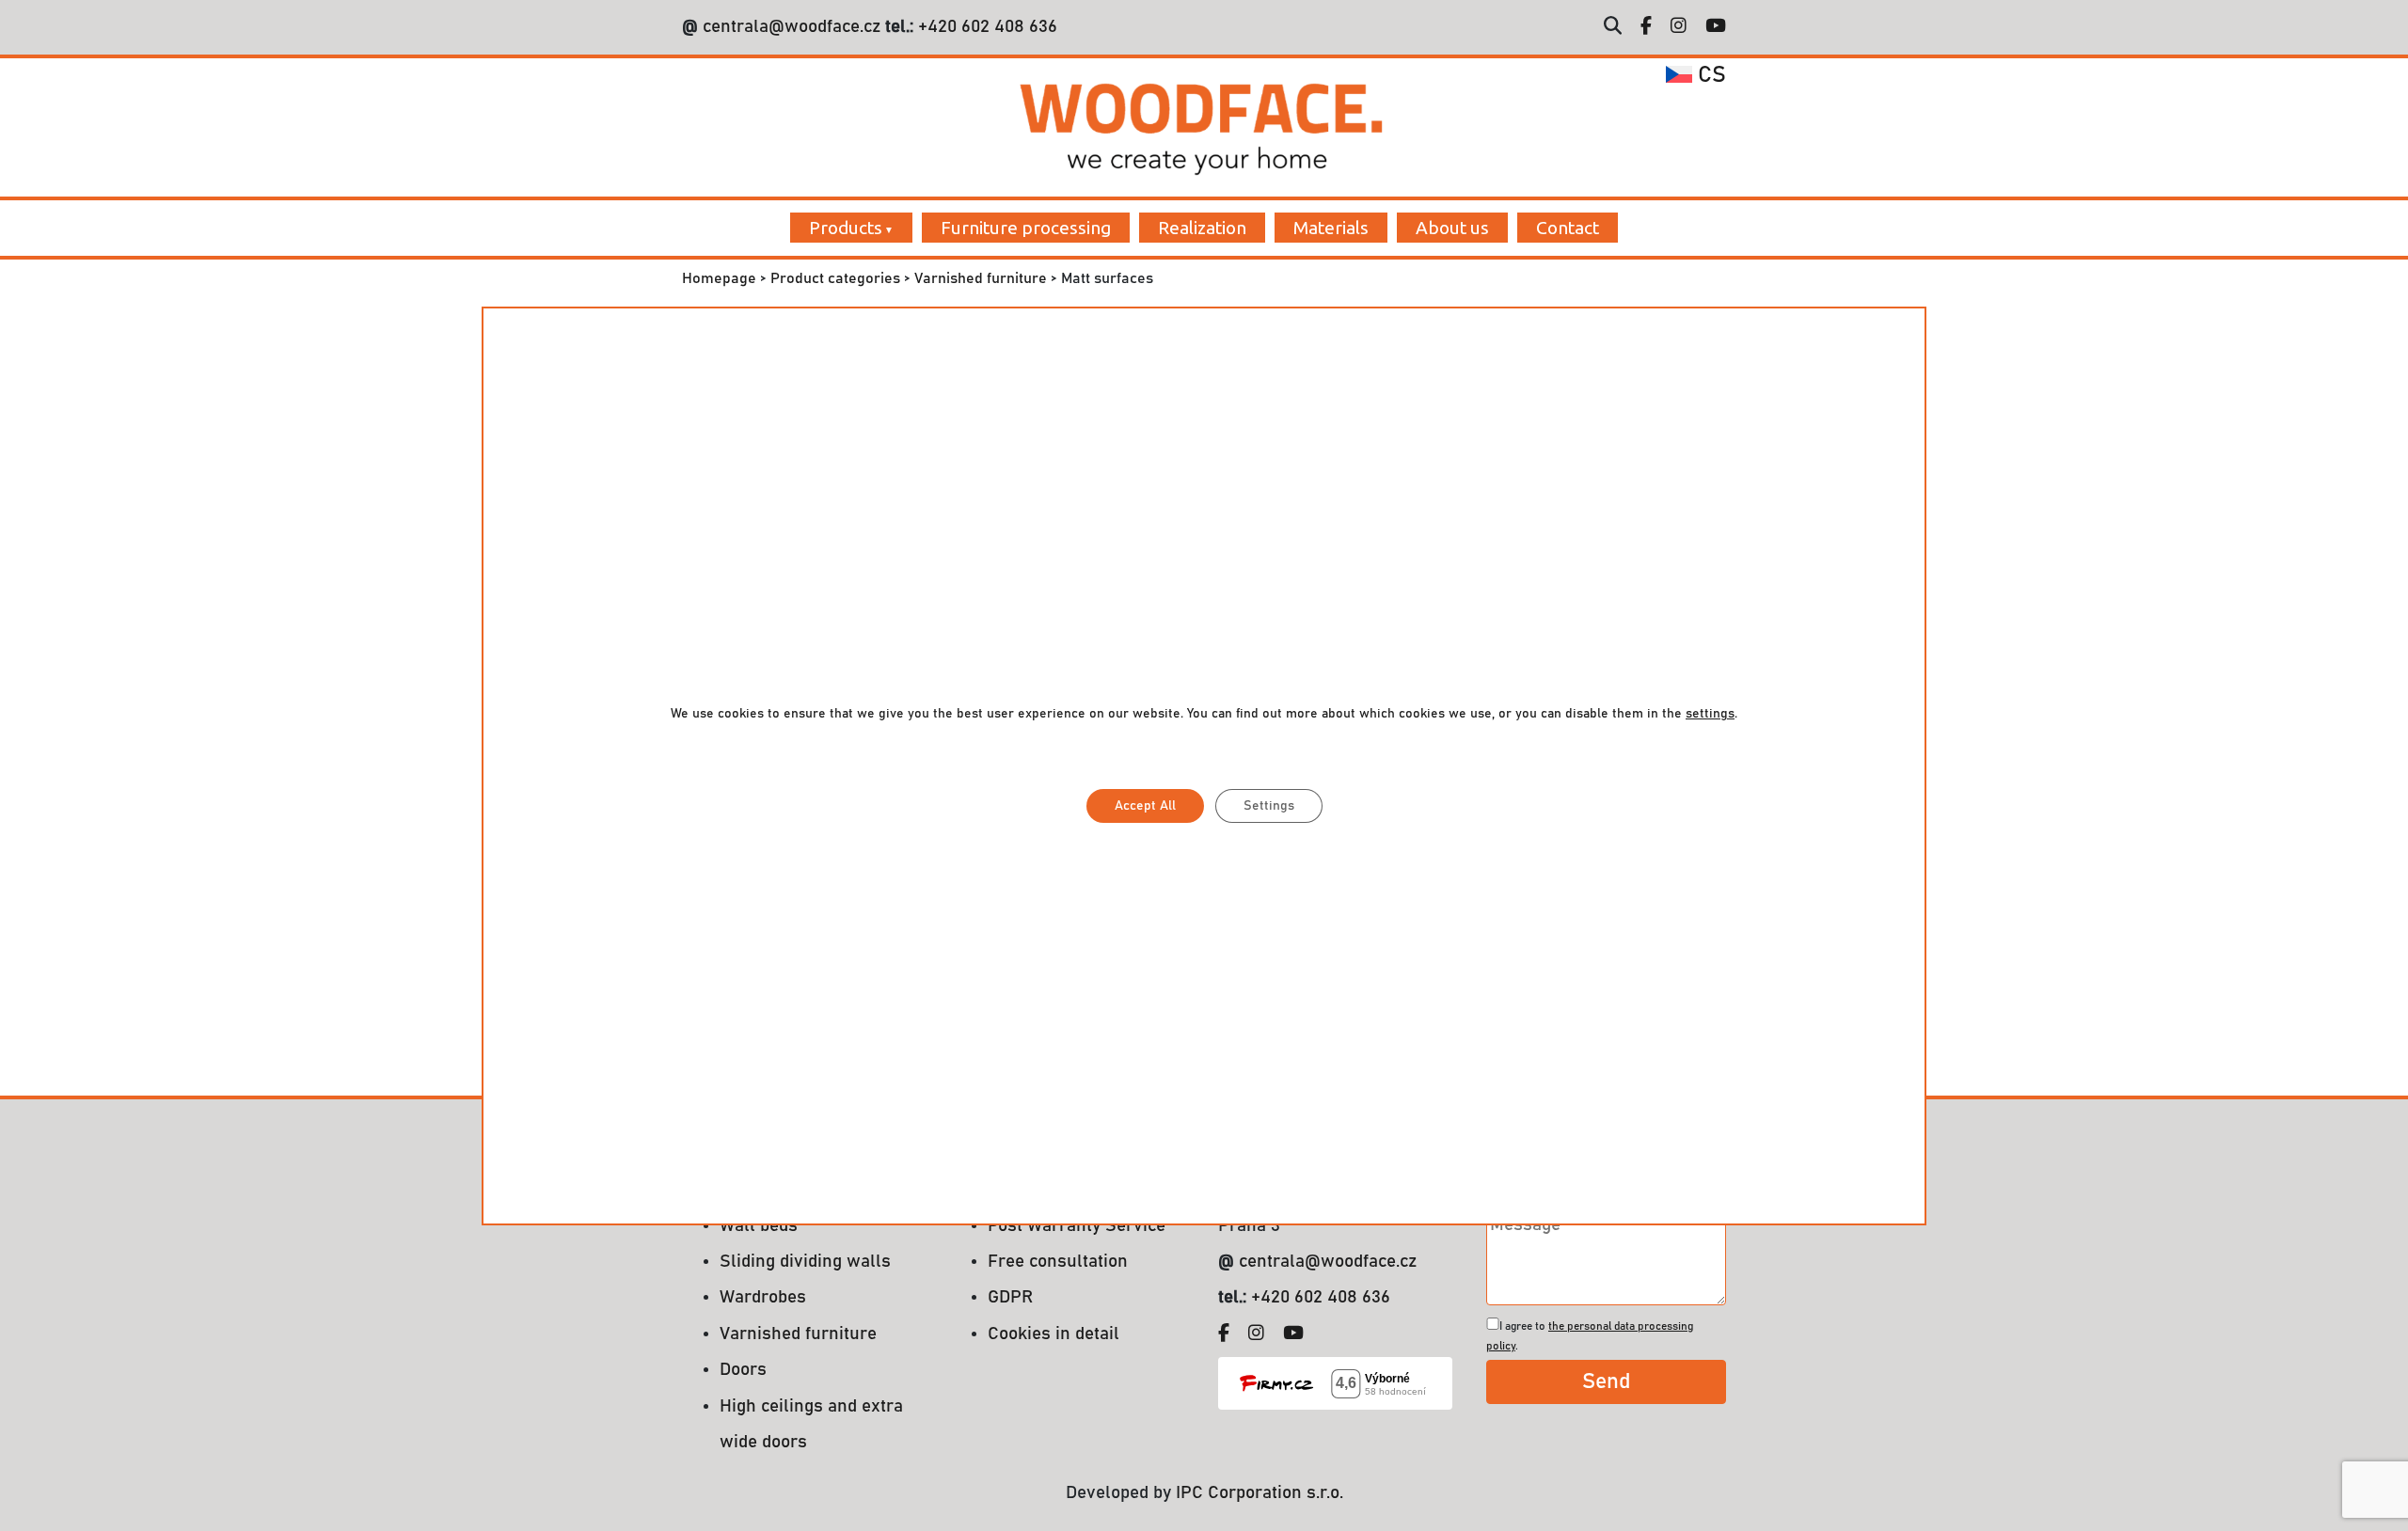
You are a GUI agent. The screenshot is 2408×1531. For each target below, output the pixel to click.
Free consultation (1058, 1262)
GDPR (1010, 1297)
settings (1710, 714)
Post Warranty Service (1077, 1226)
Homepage (719, 278)
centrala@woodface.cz (792, 27)
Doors (743, 1370)
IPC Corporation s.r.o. (1259, 1493)
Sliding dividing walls (805, 1262)
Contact (1568, 228)
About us (1452, 228)
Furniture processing (1026, 228)
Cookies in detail (1053, 1334)
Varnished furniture (981, 278)
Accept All (1145, 806)
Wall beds (759, 1226)
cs (1709, 75)
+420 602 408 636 (985, 27)
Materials (1331, 228)
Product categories (835, 278)
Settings (1269, 806)
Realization (1202, 228)
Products (846, 228)
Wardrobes (763, 1297)
